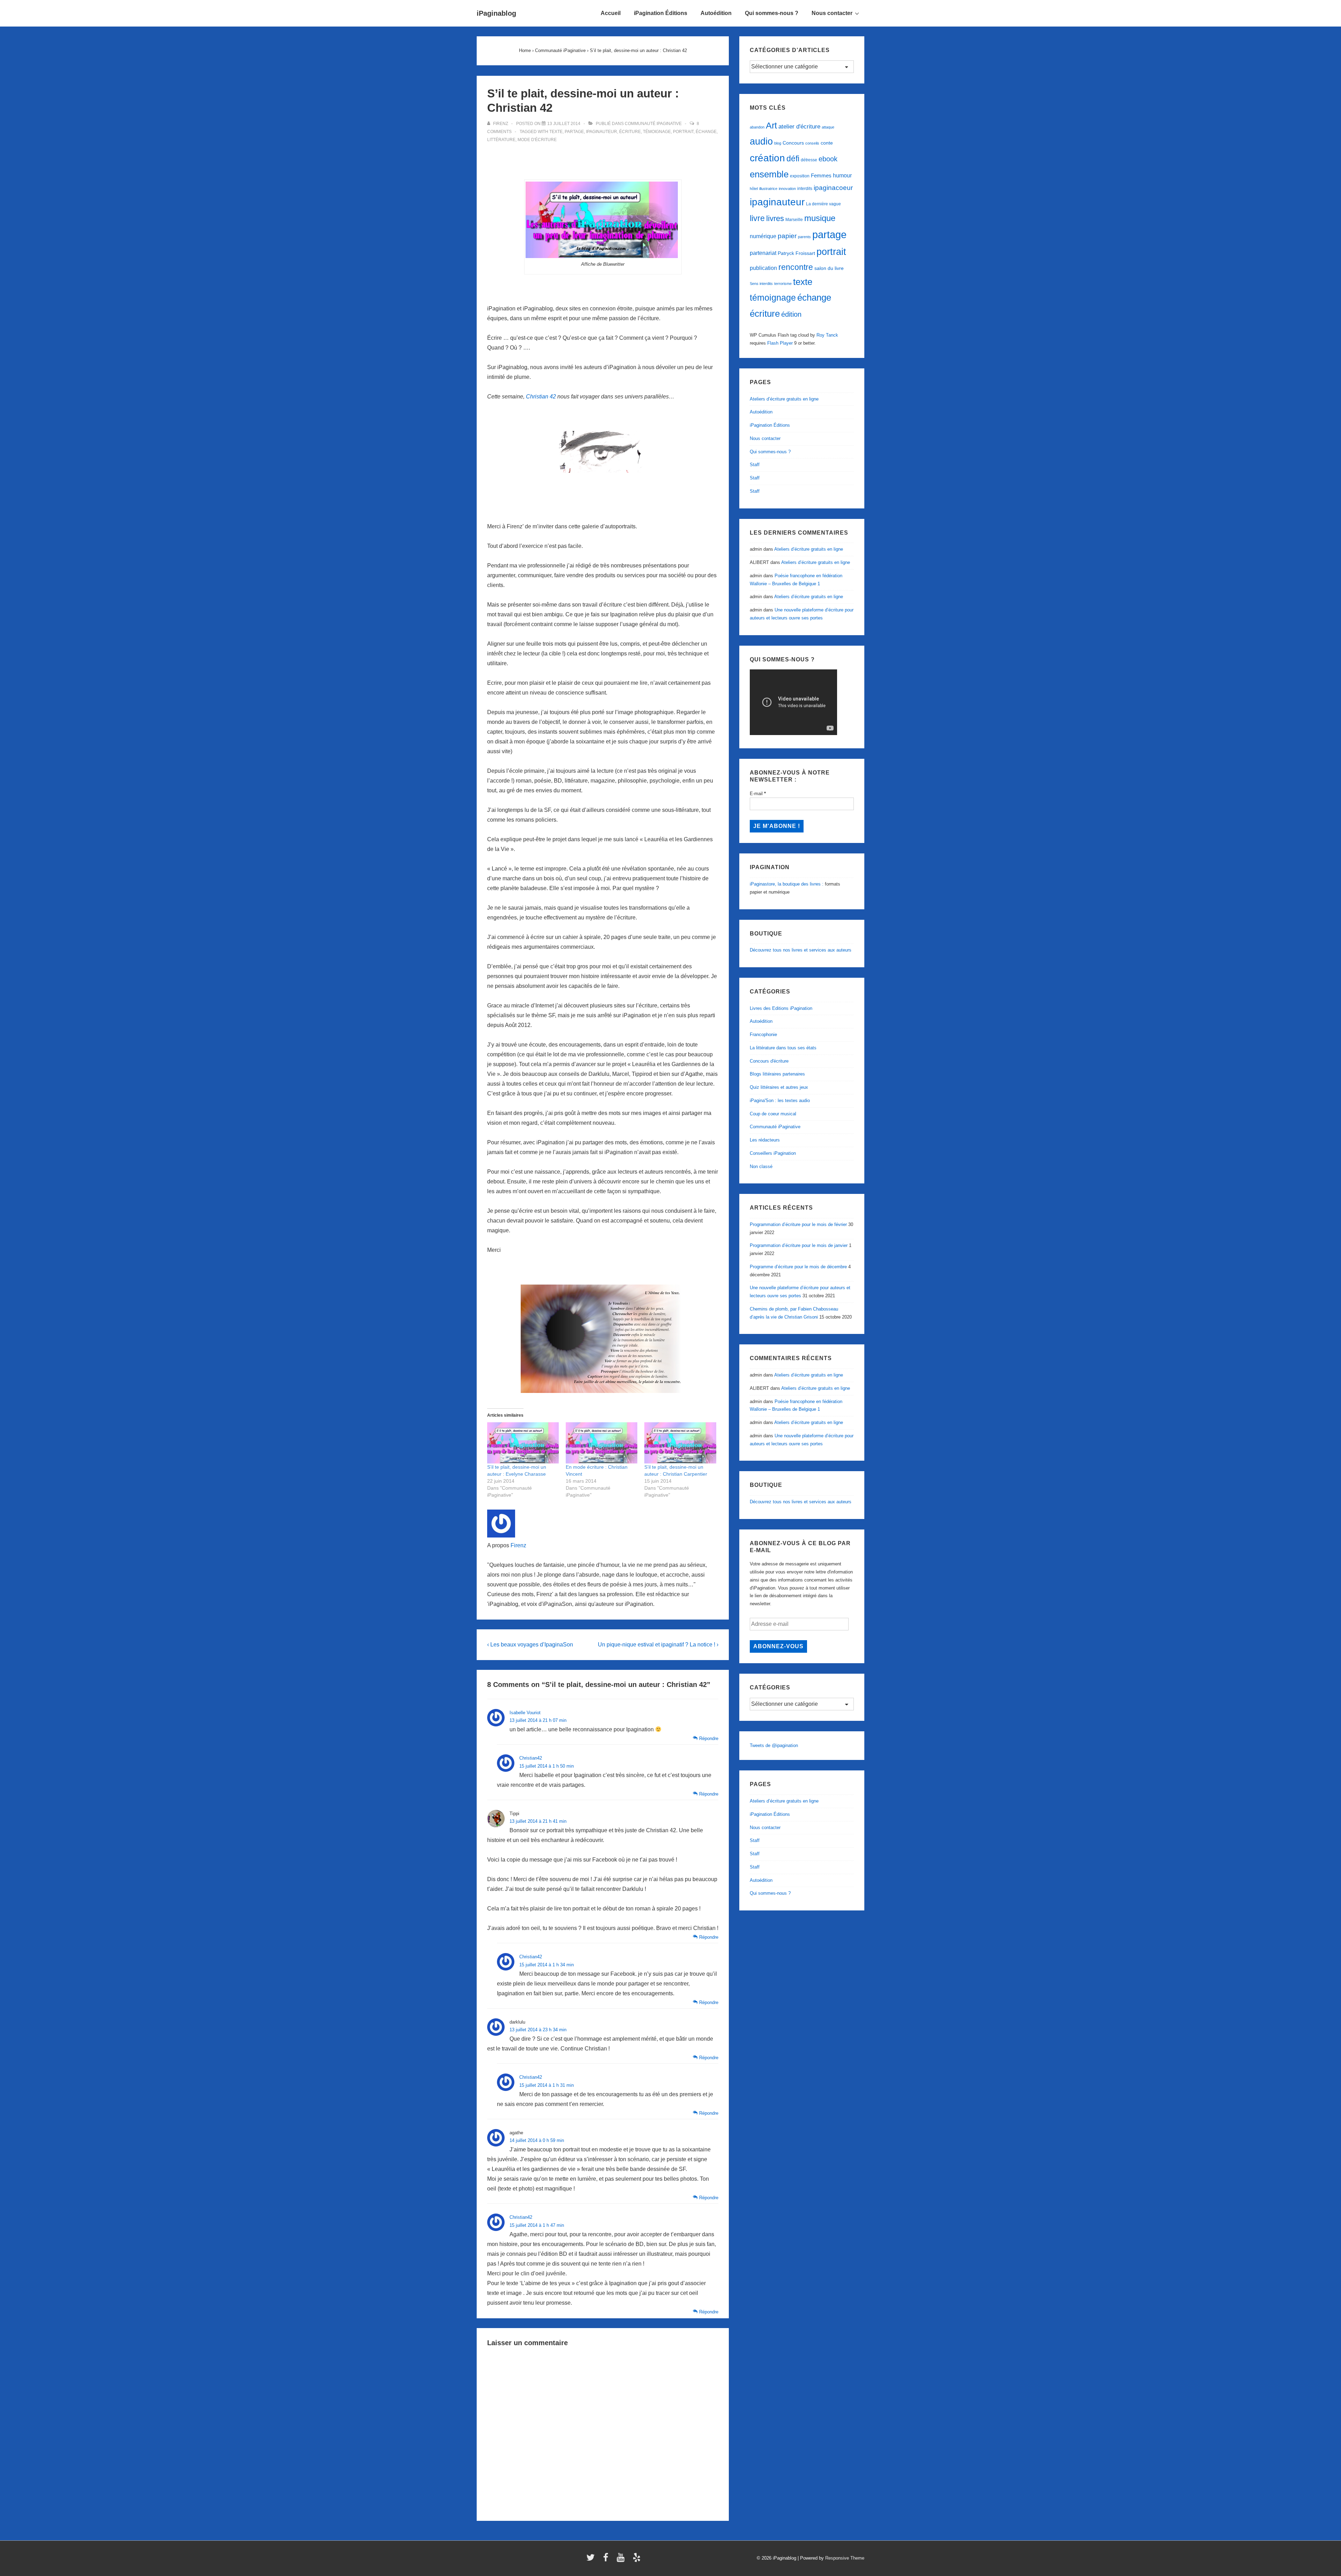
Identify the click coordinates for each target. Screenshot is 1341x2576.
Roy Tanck (827, 335)
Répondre (709, 1738)
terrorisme (783, 284)
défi (793, 159)
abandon (757, 127)
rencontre (796, 267)
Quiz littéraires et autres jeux (779, 1087)
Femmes (821, 175)
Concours (793, 143)
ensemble (769, 174)
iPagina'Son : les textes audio (780, 1100)
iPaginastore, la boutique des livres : (787, 884)
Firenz (518, 1545)
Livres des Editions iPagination (781, 1008)
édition (791, 314)
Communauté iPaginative (653, 124)
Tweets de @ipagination (774, 1745)
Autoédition (716, 13)
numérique (763, 236)
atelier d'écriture (799, 127)
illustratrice (768, 189)
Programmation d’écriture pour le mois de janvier (799, 1245)
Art (771, 125)
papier (787, 236)
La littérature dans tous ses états (783, 1048)
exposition (800, 176)
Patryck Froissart (796, 253)
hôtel (754, 189)
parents (804, 237)
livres (775, 218)
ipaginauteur (602, 132)
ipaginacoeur (833, 188)
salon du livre (829, 268)
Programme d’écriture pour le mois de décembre (798, 1267)
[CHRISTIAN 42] (603, 1339)
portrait (683, 132)
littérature (501, 140)
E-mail (758, 794)
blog (778, 143)
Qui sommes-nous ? (772, 13)
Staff (755, 465)
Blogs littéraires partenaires (777, 1074)
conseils (812, 143)
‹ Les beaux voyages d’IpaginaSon (530, 1645)
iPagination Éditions (661, 13)
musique (820, 218)
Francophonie (763, 1034)
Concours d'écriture (769, 1061)
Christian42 (531, 1758)
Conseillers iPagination (773, 1153)
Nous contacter (832, 13)
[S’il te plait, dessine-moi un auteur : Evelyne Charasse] (523, 1443)
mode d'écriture (537, 140)
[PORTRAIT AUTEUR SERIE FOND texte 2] (603, 220)
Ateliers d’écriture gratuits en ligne (784, 399)
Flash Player (780, 343)
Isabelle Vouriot (525, 1713)
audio (761, 141)
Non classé (761, 1166)
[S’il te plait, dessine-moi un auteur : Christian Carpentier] (680, 1443)
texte (556, 132)
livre (757, 218)
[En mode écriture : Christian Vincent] (602, 1443)
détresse (809, 160)
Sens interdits (761, 284)
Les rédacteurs (765, 1140)
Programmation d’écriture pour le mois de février (798, 1224)
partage (574, 132)
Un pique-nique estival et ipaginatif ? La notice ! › (658, 1645)
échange (706, 132)
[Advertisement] (603, 162)
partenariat (763, 253)
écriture (630, 132)
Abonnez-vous (778, 1646)
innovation (787, 189)
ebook (828, 159)
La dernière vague (823, 204)
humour (842, 175)
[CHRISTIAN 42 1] (603, 452)
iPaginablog (496, 13)
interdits (805, 189)
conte (827, 143)
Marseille (794, 220)
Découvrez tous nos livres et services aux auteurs (801, 950)
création (767, 158)
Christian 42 (541, 397)
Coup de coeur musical (773, 1114)
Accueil (611, 13)
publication (763, 268)
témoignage (657, 132)
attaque (828, 127)
